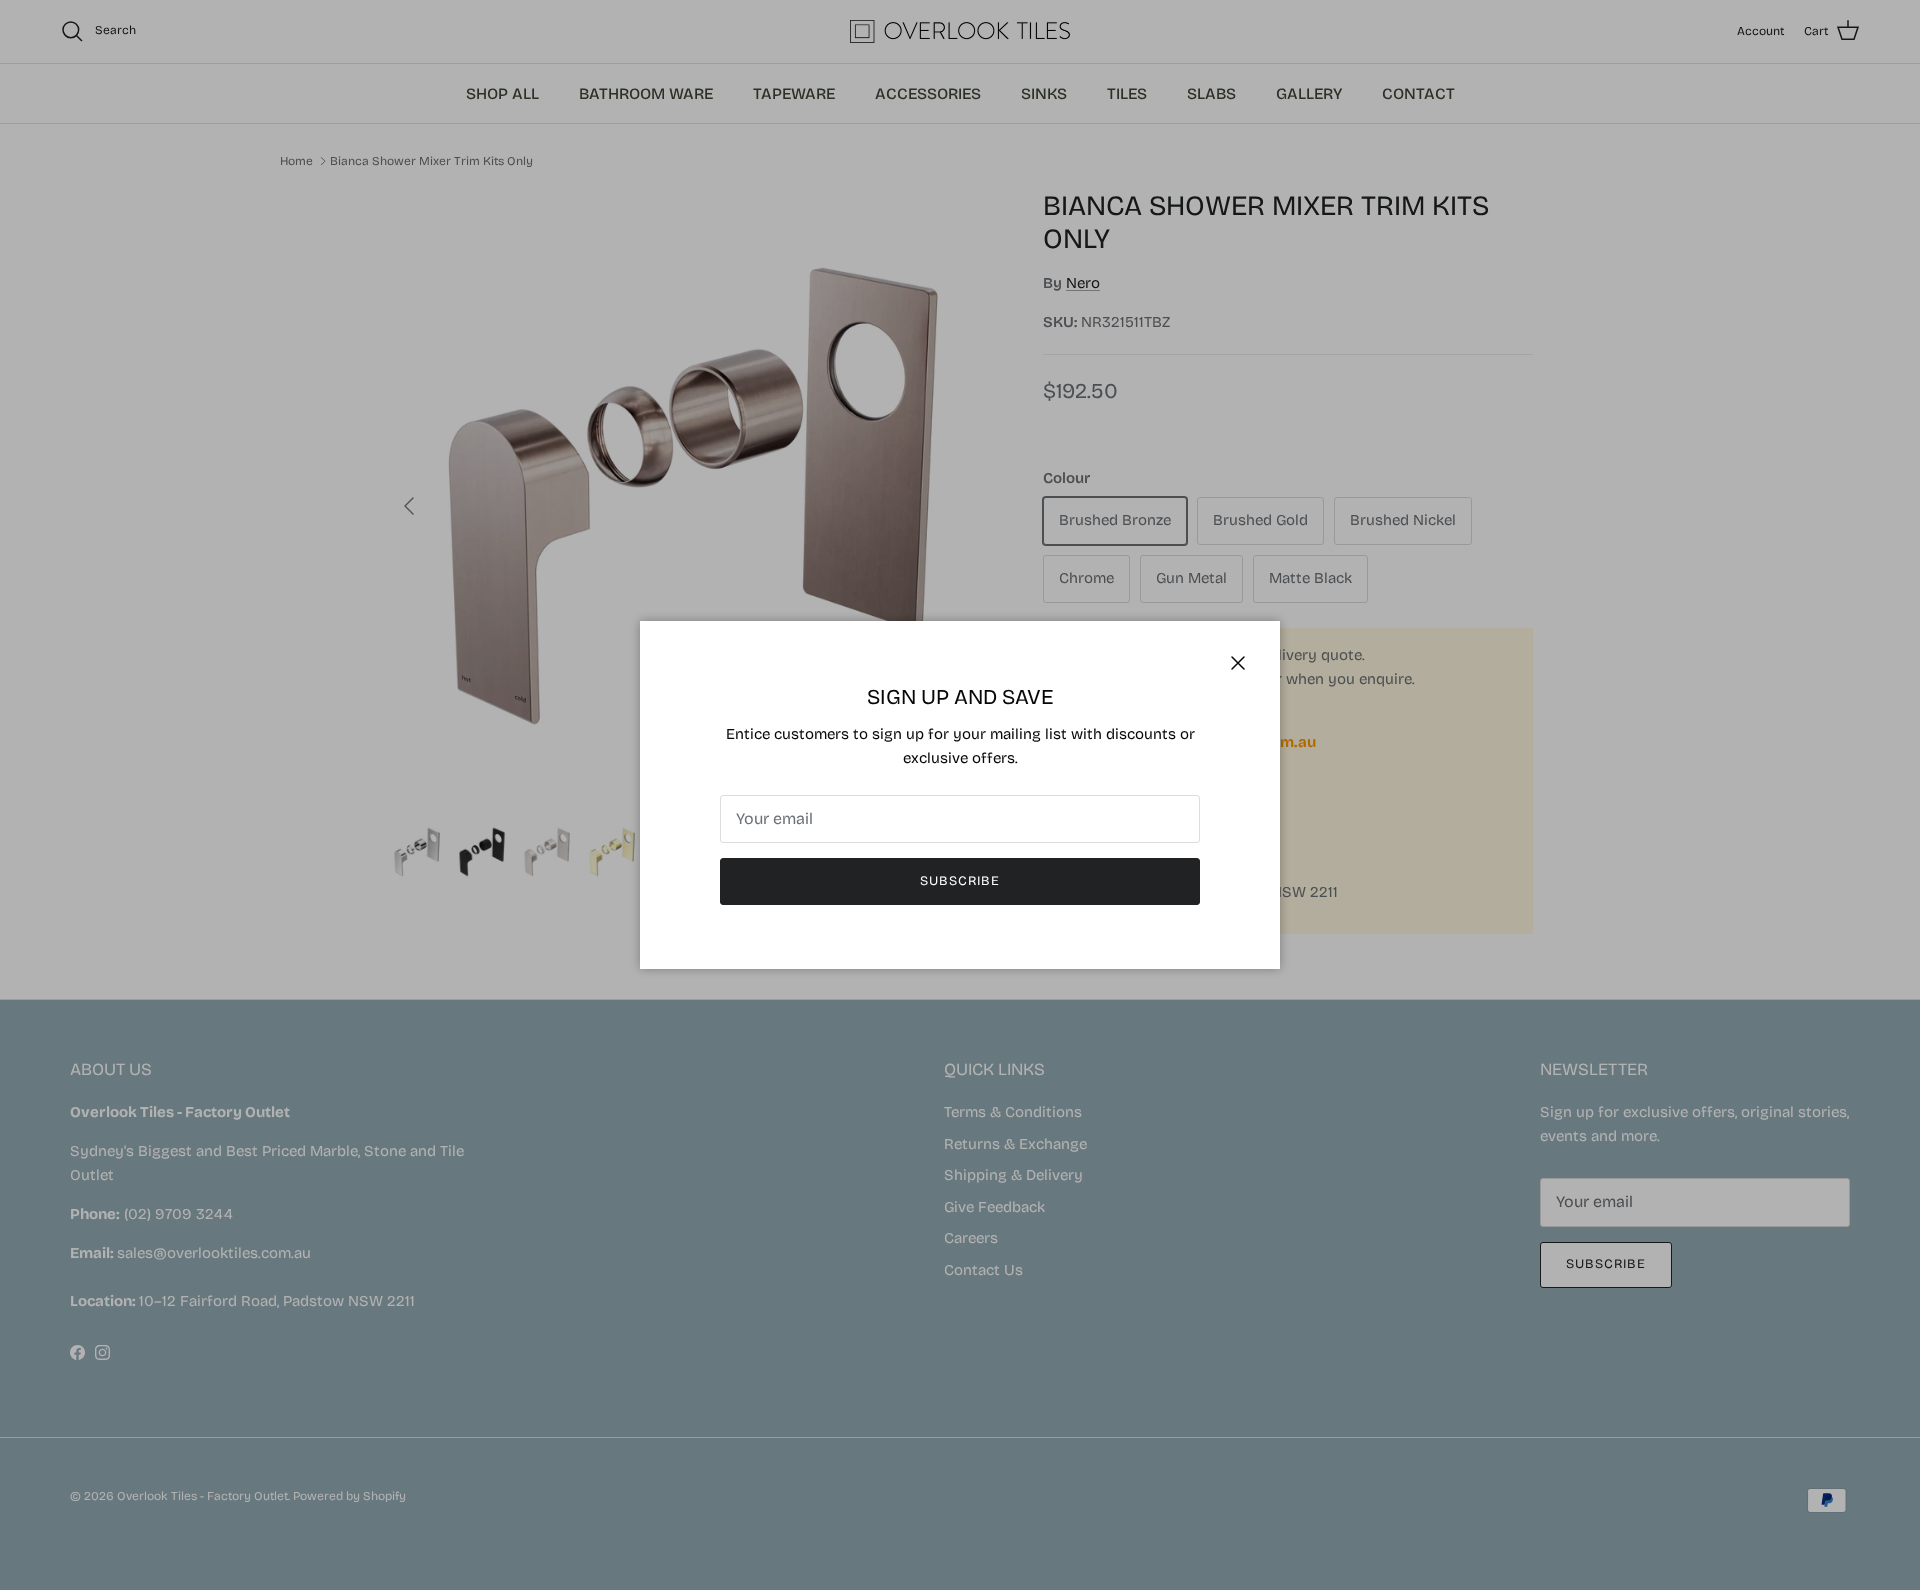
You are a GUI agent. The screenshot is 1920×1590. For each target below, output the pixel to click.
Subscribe (960, 881)
